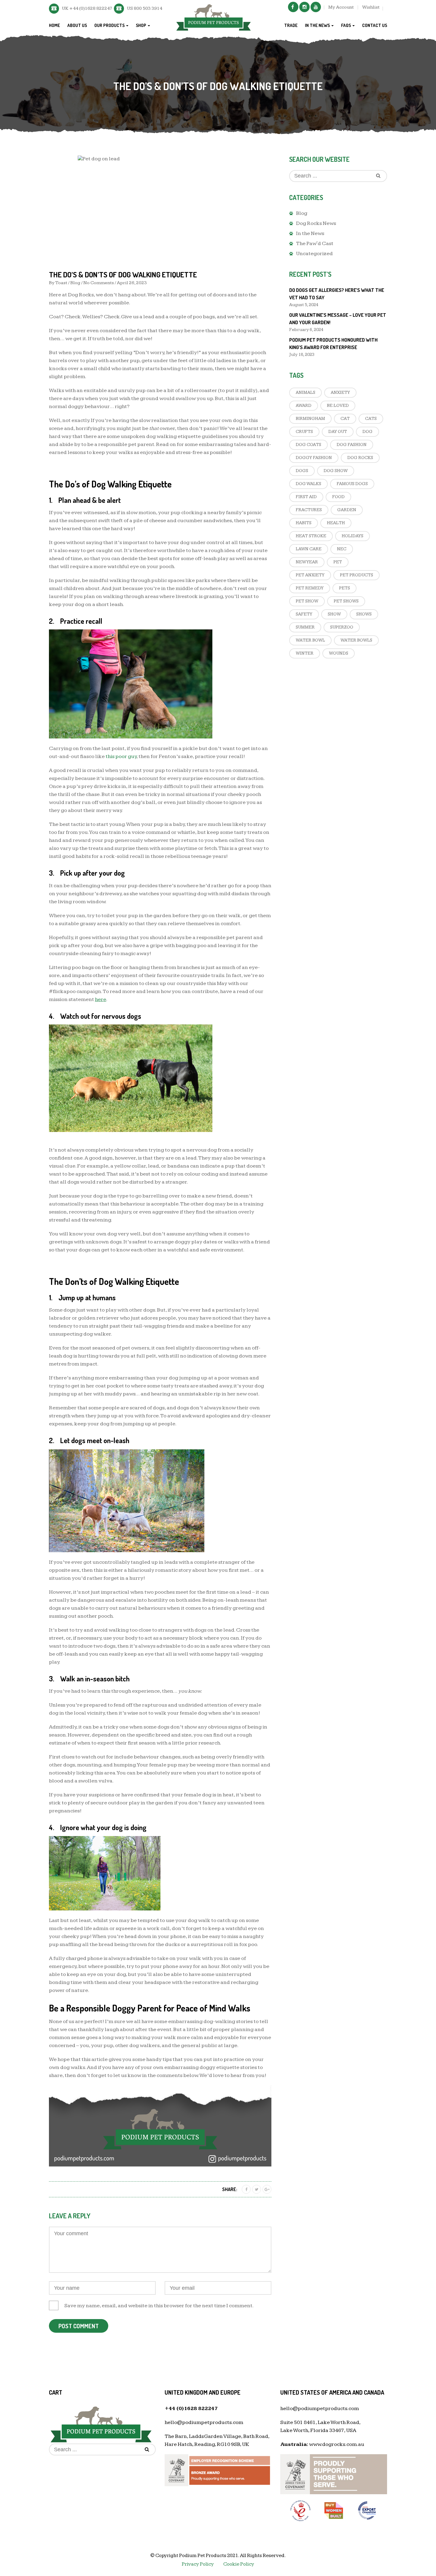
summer (305, 627)
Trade (291, 25)
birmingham (310, 419)
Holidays (353, 536)
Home (54, 25)
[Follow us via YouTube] (316, 7)
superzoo (342, 627)
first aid (306, 497)
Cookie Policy (239, 2564)
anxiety (340, 392)
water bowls (356, 640)
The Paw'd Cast (315, 243)
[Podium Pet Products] (214, 16)
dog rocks (360, 458)
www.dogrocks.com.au (337, 2444)
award (304, 406)
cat (345, 419)
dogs (302, 471)
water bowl (310, 640)
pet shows (346, 601)
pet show (307, 601)
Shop (141, 25)
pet (338, 562)
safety (304, 614)
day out (338, 432)
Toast (61, 283)
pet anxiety (310, 575)
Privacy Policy (198, 2564)
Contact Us (375, 25)
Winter (305, 653)
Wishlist (371, 7)
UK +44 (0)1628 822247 (87, 8)
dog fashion (352, 445)
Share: (230, 2189)
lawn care (309, 549)
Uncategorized (314, 254)
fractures (309, 510)
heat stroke (311, 536)
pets (344, 588)
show (334, 614)
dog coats (308, 445)
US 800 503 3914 (145, 8)
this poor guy (121, 756)
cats (371, 419)
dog (367, 432)
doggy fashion (314, 458)
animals (305, 392)
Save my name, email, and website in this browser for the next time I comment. (159, 2306)
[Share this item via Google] (267, 2189)
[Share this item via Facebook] (246, 2189)
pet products (357, 575)
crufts (304, 432)
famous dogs (352, 484)
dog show (336, 471)
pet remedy (310, 588)
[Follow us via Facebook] (293, 7)
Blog (75, 283)
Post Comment (79, 2326)
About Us (77, 25)
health (336, 523)
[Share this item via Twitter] (257, 2189)
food (338, 497)
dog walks (308, 484)
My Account (341, 7)
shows (364, 614)
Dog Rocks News (316, 223)
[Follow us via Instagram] (304, 7)
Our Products (110, 25)
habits (304, 523)
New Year (307, 562)
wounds (339, 653)
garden (347, 510)
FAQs (346, 25)
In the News (318, 25)
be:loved (338, 406)
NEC (342, 549)
